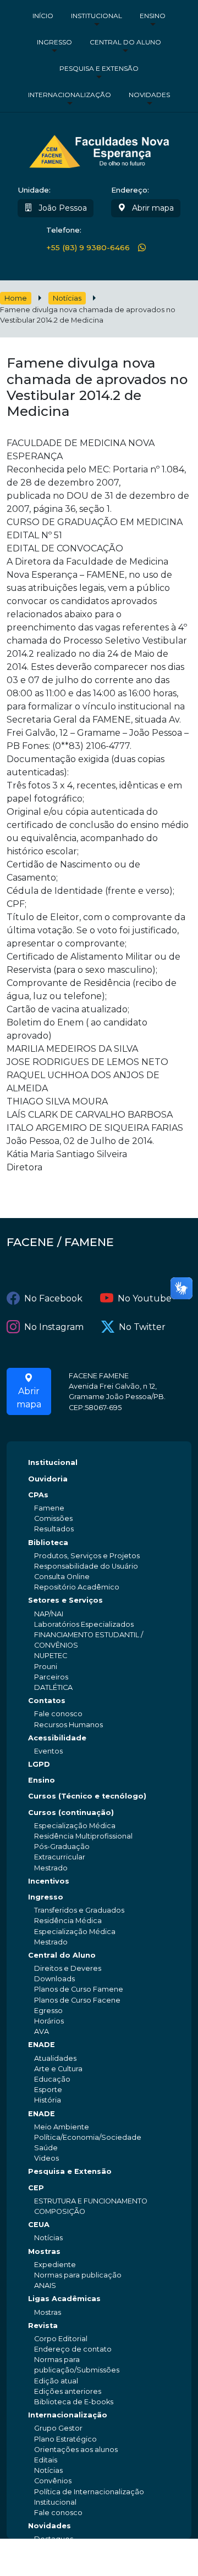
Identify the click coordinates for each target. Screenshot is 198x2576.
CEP (36, 2188)
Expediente (55, 2265)
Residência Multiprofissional (83, 1836)
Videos (46, 2158)
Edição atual (56, 2381)
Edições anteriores (68, 2391)
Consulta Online (62, 1577)
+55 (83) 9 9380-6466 (88, 247)
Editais (46, 2460)
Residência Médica (68, 1921)
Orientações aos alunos (76, 2450)
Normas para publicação (78, 2275)
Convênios (53, 2481)
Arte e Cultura (58, 2069)
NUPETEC (51, 1656)
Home (16, 298)
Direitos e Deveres (68, 1968)
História (48, 2100)
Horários (49, 2021)
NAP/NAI (49, 1614)
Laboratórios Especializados (84, 1624)
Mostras (44, 2251)
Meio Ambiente (62, 2127)
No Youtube (145, 1298)
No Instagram (54, 1327)
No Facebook (53, 1298)
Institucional (97, 16)
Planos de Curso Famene (79, 1989)
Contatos (47, 1701)
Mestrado (51, 1868)
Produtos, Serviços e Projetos (87, 1556)
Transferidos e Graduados (79, 1910)
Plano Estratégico (65, 2439)
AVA (42, 2031)
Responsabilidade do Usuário (86, 1566)
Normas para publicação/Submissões (77, 2365)
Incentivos (49, 1881)
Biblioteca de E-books (74, 2402)
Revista (43, 2326)
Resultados (54, 1529)
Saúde (46, 2148)
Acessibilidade (57, 1738)
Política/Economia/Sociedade (88, 2137)
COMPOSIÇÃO (60, 2211)
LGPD (39, 1764)
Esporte (48, 2090)
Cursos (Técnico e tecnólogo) (87, 1796)
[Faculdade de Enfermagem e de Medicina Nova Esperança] (99, 150)
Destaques (54, 2539)
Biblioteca (48, 1543)
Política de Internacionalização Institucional (89, 2497)
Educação (52, 2079)
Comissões (53, 1518)
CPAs (38, 1495)
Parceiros (51, 1677)
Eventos (48, 1751)
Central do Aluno (125, 42)
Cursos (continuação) (71, 1813)
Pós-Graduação (62, 1847)
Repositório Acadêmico (77, 1587)
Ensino (153, 16)
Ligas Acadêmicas (64, 2299)
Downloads (54, 1979)
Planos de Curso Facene (77, 2000)
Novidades (149, 95)
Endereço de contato (73, 2349)
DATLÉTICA (53, 1687)
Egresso (48, 2011)
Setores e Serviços (65, 1600)
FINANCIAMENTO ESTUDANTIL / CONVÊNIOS (89, 1640)
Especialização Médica (75, 1826)
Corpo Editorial (61, 2339)
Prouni (46, 1667)
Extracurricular (60, 1857)
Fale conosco (58, 1714)
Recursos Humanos (68, 1725)
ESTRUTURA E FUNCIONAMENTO (91, 2201)
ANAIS (45, 2285)
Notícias (67, 298)
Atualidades (55, 2058)
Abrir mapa (152, 208)
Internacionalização (70, 95)
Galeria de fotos (62, 2560)
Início (43, 16)
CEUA (39, 2225)
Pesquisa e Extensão (99, 68)
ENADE (42, 2045)
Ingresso (54, 42)
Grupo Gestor (58, 2428)
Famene (49, 1508)
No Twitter (142, 1327)
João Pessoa (62, 208)
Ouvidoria (48, 1479)
